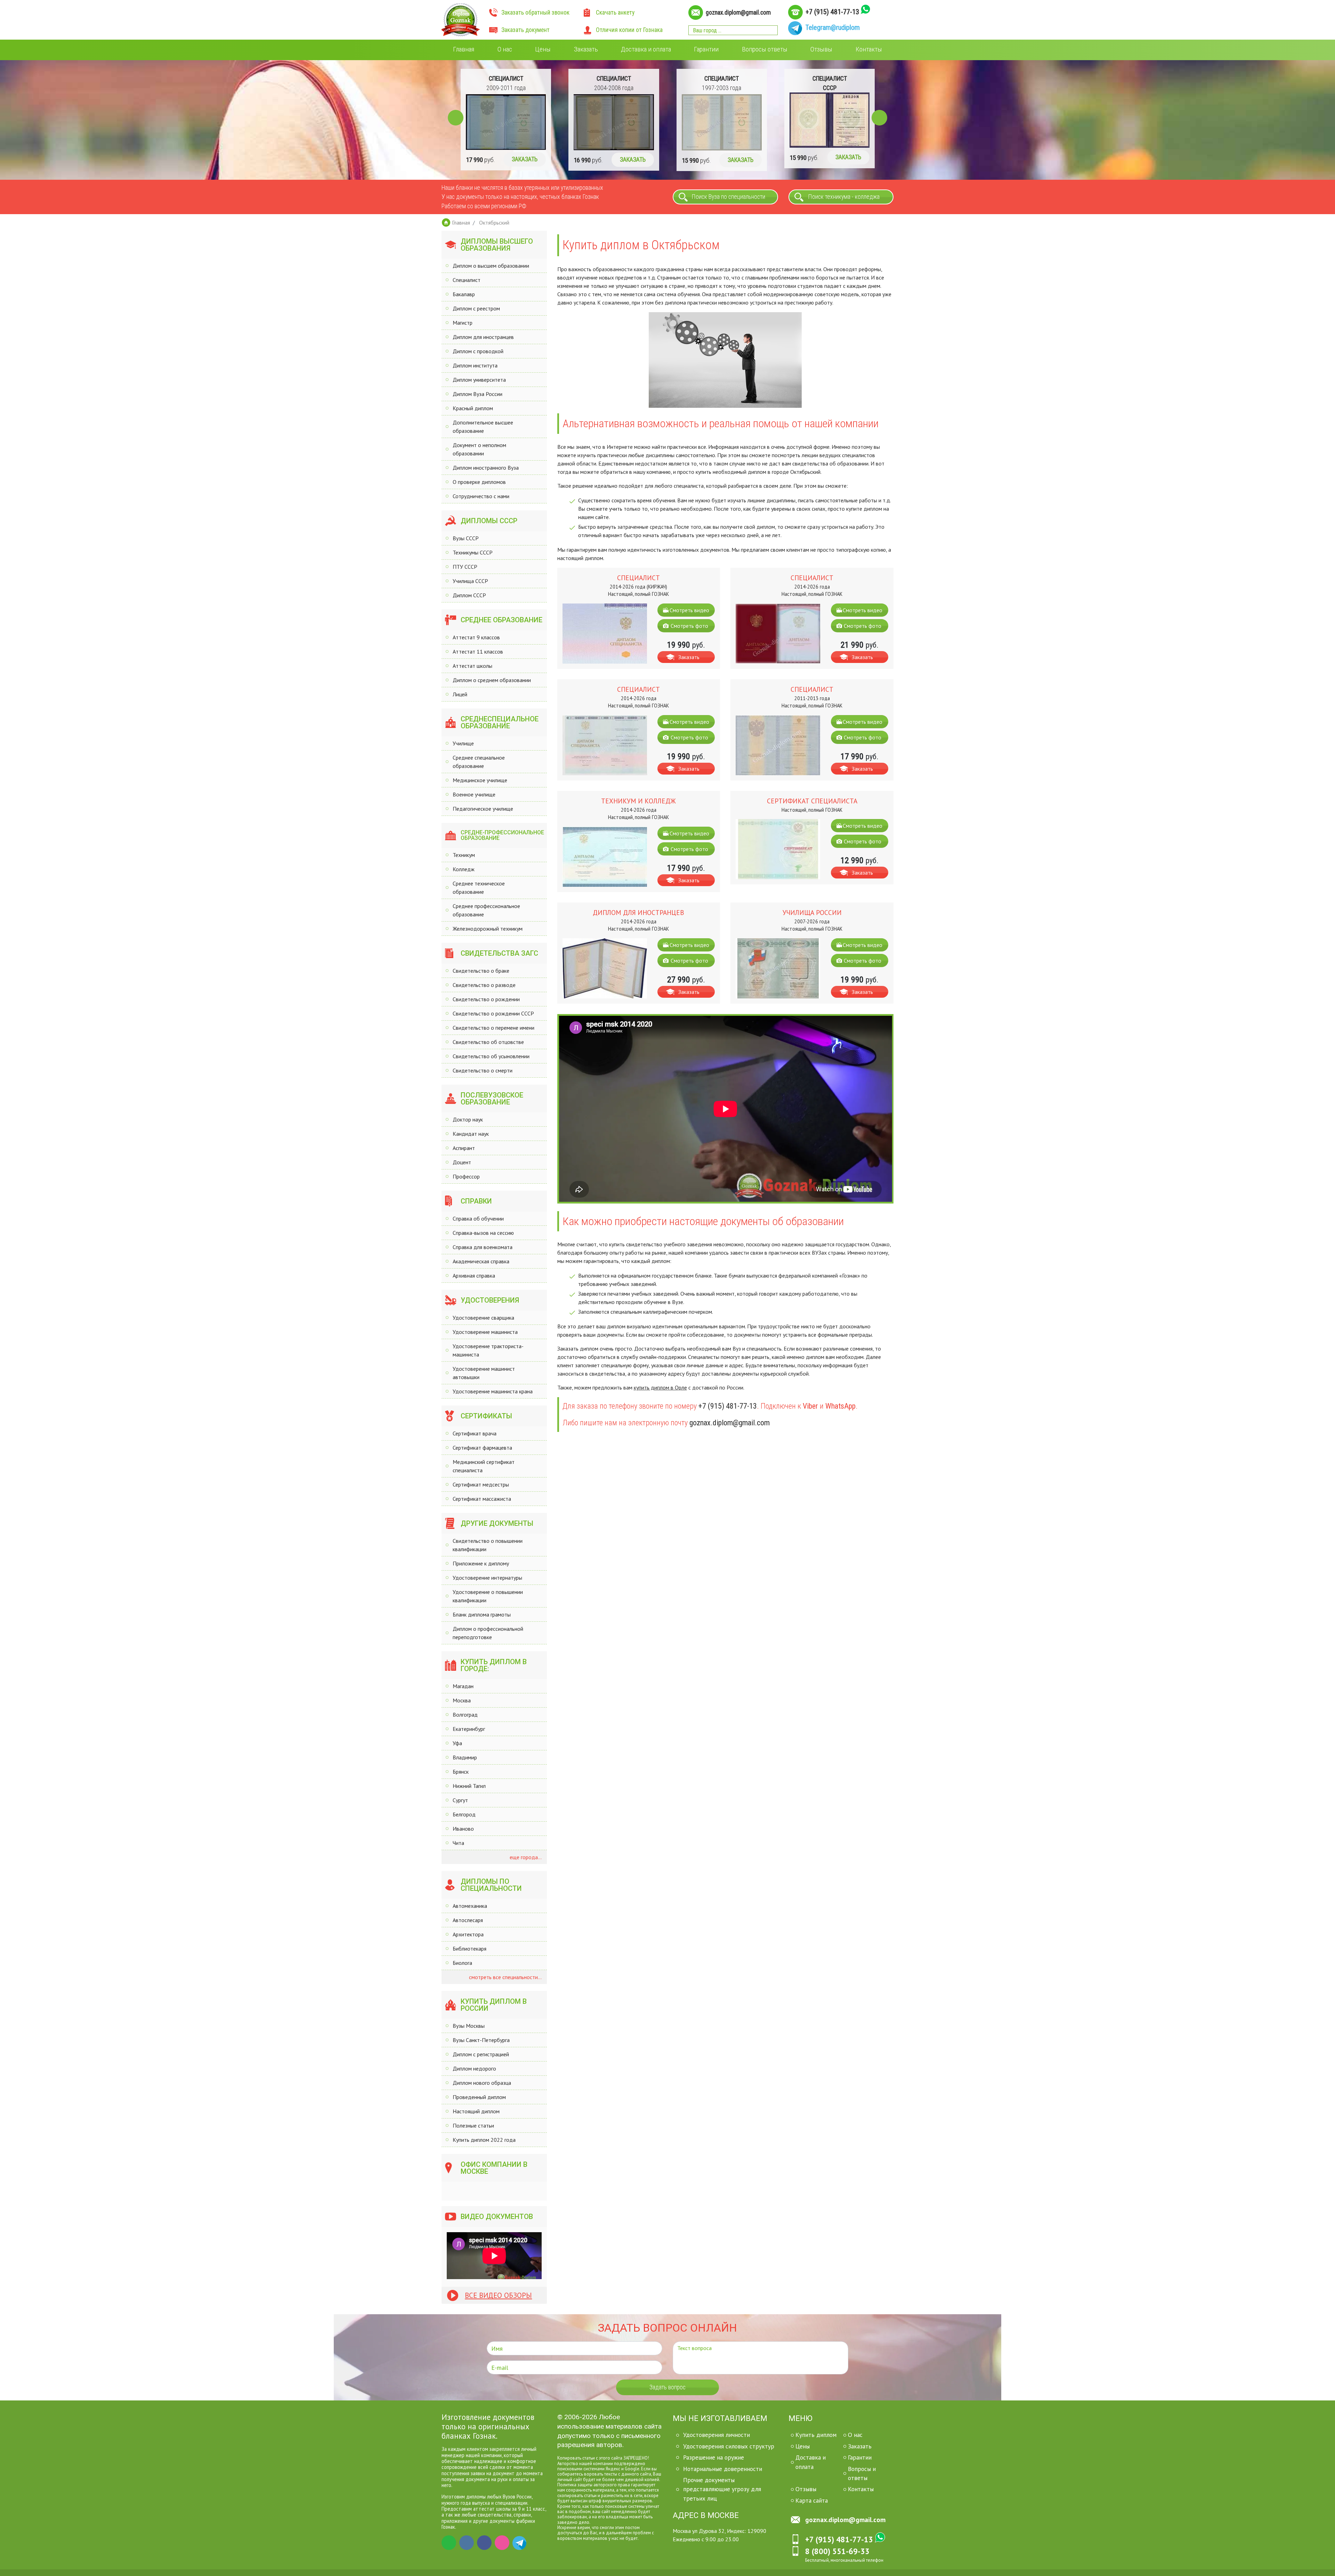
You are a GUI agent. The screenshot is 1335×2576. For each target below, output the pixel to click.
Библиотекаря (470, 1949)
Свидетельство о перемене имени (493, 1028)
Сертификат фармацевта (482, 1448)
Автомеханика (470, 1906)
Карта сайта (812, 2500)
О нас (505, 49)
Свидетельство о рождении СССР (493, 1013)
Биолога (462, 1963)
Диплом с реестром (476, 308)
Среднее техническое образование (479, 888)
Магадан (463, 1686)
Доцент (462, 1162)
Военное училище (474, 794)
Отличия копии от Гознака (629, 30)
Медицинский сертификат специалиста (484, 1466)
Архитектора (468, 1934)
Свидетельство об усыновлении (491, 1056)
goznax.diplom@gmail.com (738, 13)
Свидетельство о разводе (484, 985)
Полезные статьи (473, 2125)
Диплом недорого (474, 2068)
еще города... (525, 1857)
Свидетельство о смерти (483, 1070)
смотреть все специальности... (505, 1977)
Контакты (869, 49)
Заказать (586, 49)
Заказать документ (525, 30)
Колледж (464, 869)
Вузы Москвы (469, 2026)
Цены (543, 49)
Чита (458, 1843)
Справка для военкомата (483, 1247)
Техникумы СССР (473, 552)
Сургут (460, 1800)
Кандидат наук (471, 1134)
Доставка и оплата (646, 49)
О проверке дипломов (479, 482)
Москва (462, 1700)
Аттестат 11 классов (478, 651)
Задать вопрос (667, 2387)
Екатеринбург (469, 1729)
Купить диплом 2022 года (484, 2140)
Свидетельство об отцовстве (488, 1042)
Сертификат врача (475, 1433)
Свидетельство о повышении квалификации (488, 1545)
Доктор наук (468, 1119)
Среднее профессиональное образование (486, 910)
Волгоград (465, 1715)
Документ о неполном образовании (479, 449)
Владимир (465, 1757)
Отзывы (821, 49)
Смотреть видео (689, 610)
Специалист (467, 280)
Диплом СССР (469, 595)
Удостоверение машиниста (485, 1332)
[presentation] (456, 118)
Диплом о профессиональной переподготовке (488, 1633)
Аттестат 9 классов (476, 637)
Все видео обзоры (498, 2295)
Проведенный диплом (479, 2097)
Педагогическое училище (483, 809)
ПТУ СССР (465, 567)
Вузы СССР (466, 538)
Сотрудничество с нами (481, 496)
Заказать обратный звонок (535, 13)
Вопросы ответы (765, 49)
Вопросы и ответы (862, 2473)
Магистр (463, 323)
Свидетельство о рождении (486, 999)
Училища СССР (470, 581)
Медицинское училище (480, 780)
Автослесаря (468, 1920)
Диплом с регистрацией (481, 2054)
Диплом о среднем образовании (492, 680)
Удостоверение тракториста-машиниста (488, 1350)
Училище (463, 743)
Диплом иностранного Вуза (486, 468)
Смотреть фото (689, 626)
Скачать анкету (615, 13)
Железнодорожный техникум (488, 929)
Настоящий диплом (476, 2111)
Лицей (460, 694)
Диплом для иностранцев (483, 337)
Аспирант (464, 1148)
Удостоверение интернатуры (487, 1578)
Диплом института (475, 365)
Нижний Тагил (469, 1786)
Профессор (466, 1176)
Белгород (464, 1814)
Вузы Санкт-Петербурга (481, 2040)
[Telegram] (520, 2543)
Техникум (464, 855)
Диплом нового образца (482, 2083)
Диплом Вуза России (478, 394)
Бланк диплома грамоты (482, 1614)
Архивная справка (474, 1275)
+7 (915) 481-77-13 (832, 12)
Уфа (457, 1743)
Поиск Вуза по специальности (729, 197)
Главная (464, 49)
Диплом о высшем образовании (491, 266)
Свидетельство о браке (481, 971)
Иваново (463, 1829)
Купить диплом (816, 2435)
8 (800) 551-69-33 (837, 2551)
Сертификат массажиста (482, 1499)
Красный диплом (473, 408)
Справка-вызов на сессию (483, 1233)
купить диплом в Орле (660, 1387)
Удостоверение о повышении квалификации (488, 1596)
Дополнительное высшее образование (483, 427)
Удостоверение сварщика (483, 1318)
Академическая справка (481, 1261)
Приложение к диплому (481, 1563)
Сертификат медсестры (481, 1484)
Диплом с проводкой (478, 351)
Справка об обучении (478, 1218)
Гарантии (706, 49)
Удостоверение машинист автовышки (484, 1373)
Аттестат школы (472, 666)
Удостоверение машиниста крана (493, 1391)
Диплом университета (479, 380)
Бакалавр (464, 294)
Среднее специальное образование (479, 762)
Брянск (461, 1772)
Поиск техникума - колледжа (844, 197)
